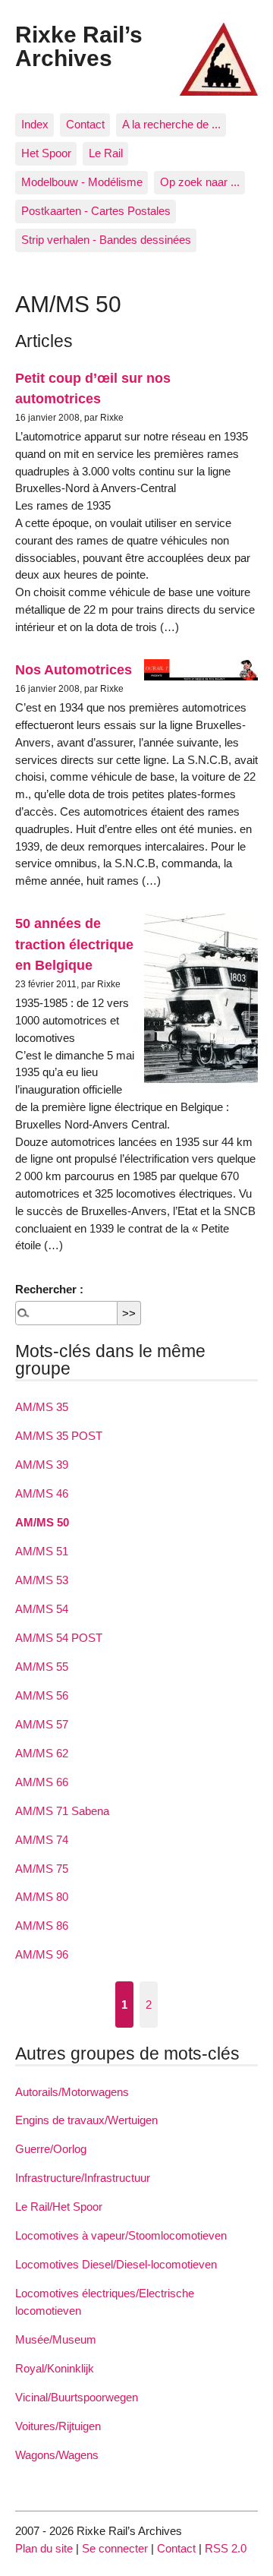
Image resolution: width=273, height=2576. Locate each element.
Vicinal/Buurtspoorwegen (77, 2397)
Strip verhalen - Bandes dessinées (106, 240)
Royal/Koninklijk (55, 2368)
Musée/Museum (56, 2339)
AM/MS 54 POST (59, 1638)
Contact (85, 124)
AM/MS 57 (42, 1724)
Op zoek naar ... (200, 182)
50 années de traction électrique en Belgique (74, 944)
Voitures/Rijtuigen (58, 2426)
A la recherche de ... (171, 124)
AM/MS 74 (42, 1840)
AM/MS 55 (42, 1667)
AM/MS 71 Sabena (62, 1811)
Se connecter (115, 2548)
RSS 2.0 (226, 2548)
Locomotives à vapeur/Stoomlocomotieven (121, 2235)
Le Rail (106, 153)
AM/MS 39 (42, 1465)
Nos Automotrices (74, 669)
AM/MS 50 (42, 1522)
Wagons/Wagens (57, 2455)
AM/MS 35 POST (59, 1436)
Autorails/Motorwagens (72, 2092)
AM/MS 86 (42, 1926)
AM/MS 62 (42, 1753)
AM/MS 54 (42, 1609)
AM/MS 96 (42, 1954)
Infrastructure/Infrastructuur (83, 2178)
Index (35, 124)
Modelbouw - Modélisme (82, 182)
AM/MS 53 (42, 1580)
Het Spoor (46, 153)
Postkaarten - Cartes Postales (96, 211)
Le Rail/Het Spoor (59, 2207)
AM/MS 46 (42, 1493)
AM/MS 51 (42, 1551)
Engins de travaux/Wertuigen (86, 2120)
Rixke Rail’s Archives (79, 46)
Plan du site (44, 2548)
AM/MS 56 (42, 1695)
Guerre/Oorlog (51, 2149)
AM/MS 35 (42, 1407)
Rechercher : (49, 1289)
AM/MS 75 (42, 1869)
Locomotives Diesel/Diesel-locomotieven (116, 2264)
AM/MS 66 (42, 1782)
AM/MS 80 (42, 1897)
